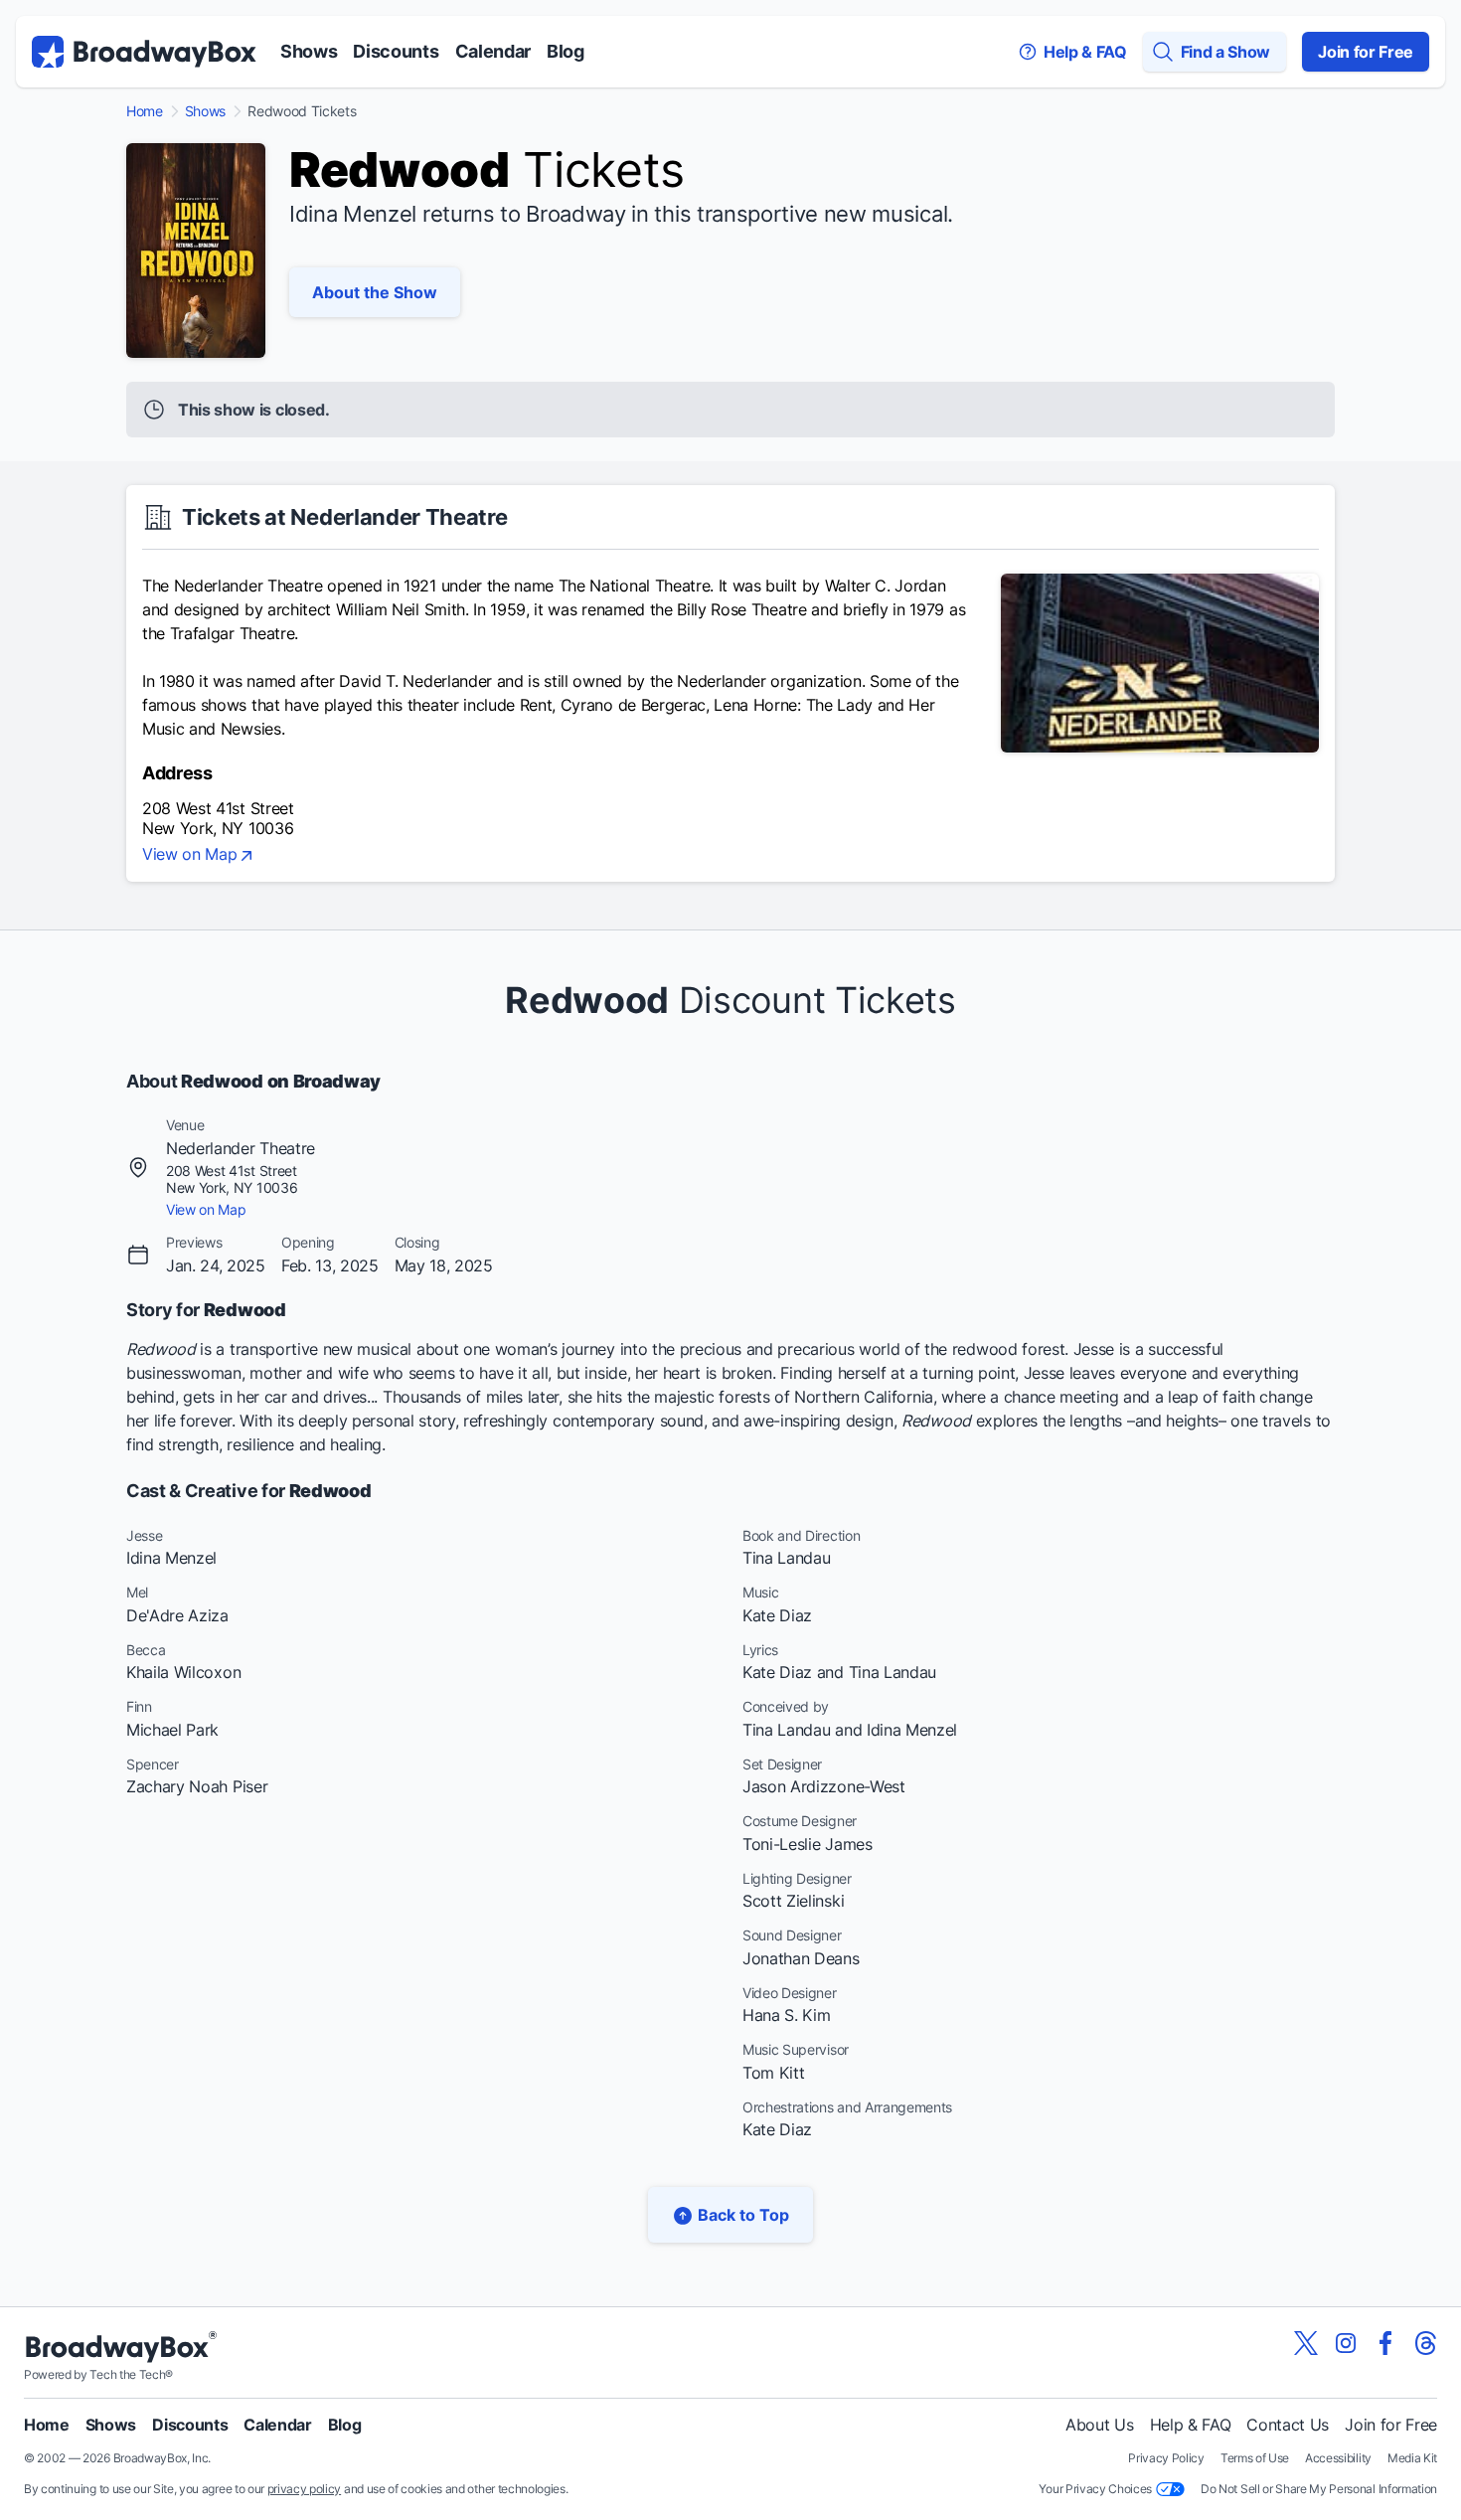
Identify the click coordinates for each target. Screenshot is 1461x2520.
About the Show (375, 292)
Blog (566, 51)
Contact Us (1288, 2425)
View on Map (189, 855)
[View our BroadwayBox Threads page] (1425, 2343)
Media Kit (1412, 2458)
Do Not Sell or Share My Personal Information (1319, 2489)
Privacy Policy (1166, 2458)
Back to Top (743, 2215)
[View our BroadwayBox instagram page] (1346, 2343)
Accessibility (1338, 2458)
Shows (309, 51)
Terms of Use (1255, 2458)
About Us (1099, 2425)
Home (145, 111)
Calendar (493, 51)
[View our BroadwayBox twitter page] (1306, 2343)
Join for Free (1366, 52)
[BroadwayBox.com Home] (144, 52)
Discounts (396, 51)
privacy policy (305, 2489)
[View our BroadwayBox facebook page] (1385, 2343)
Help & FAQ (1191, 2425)
